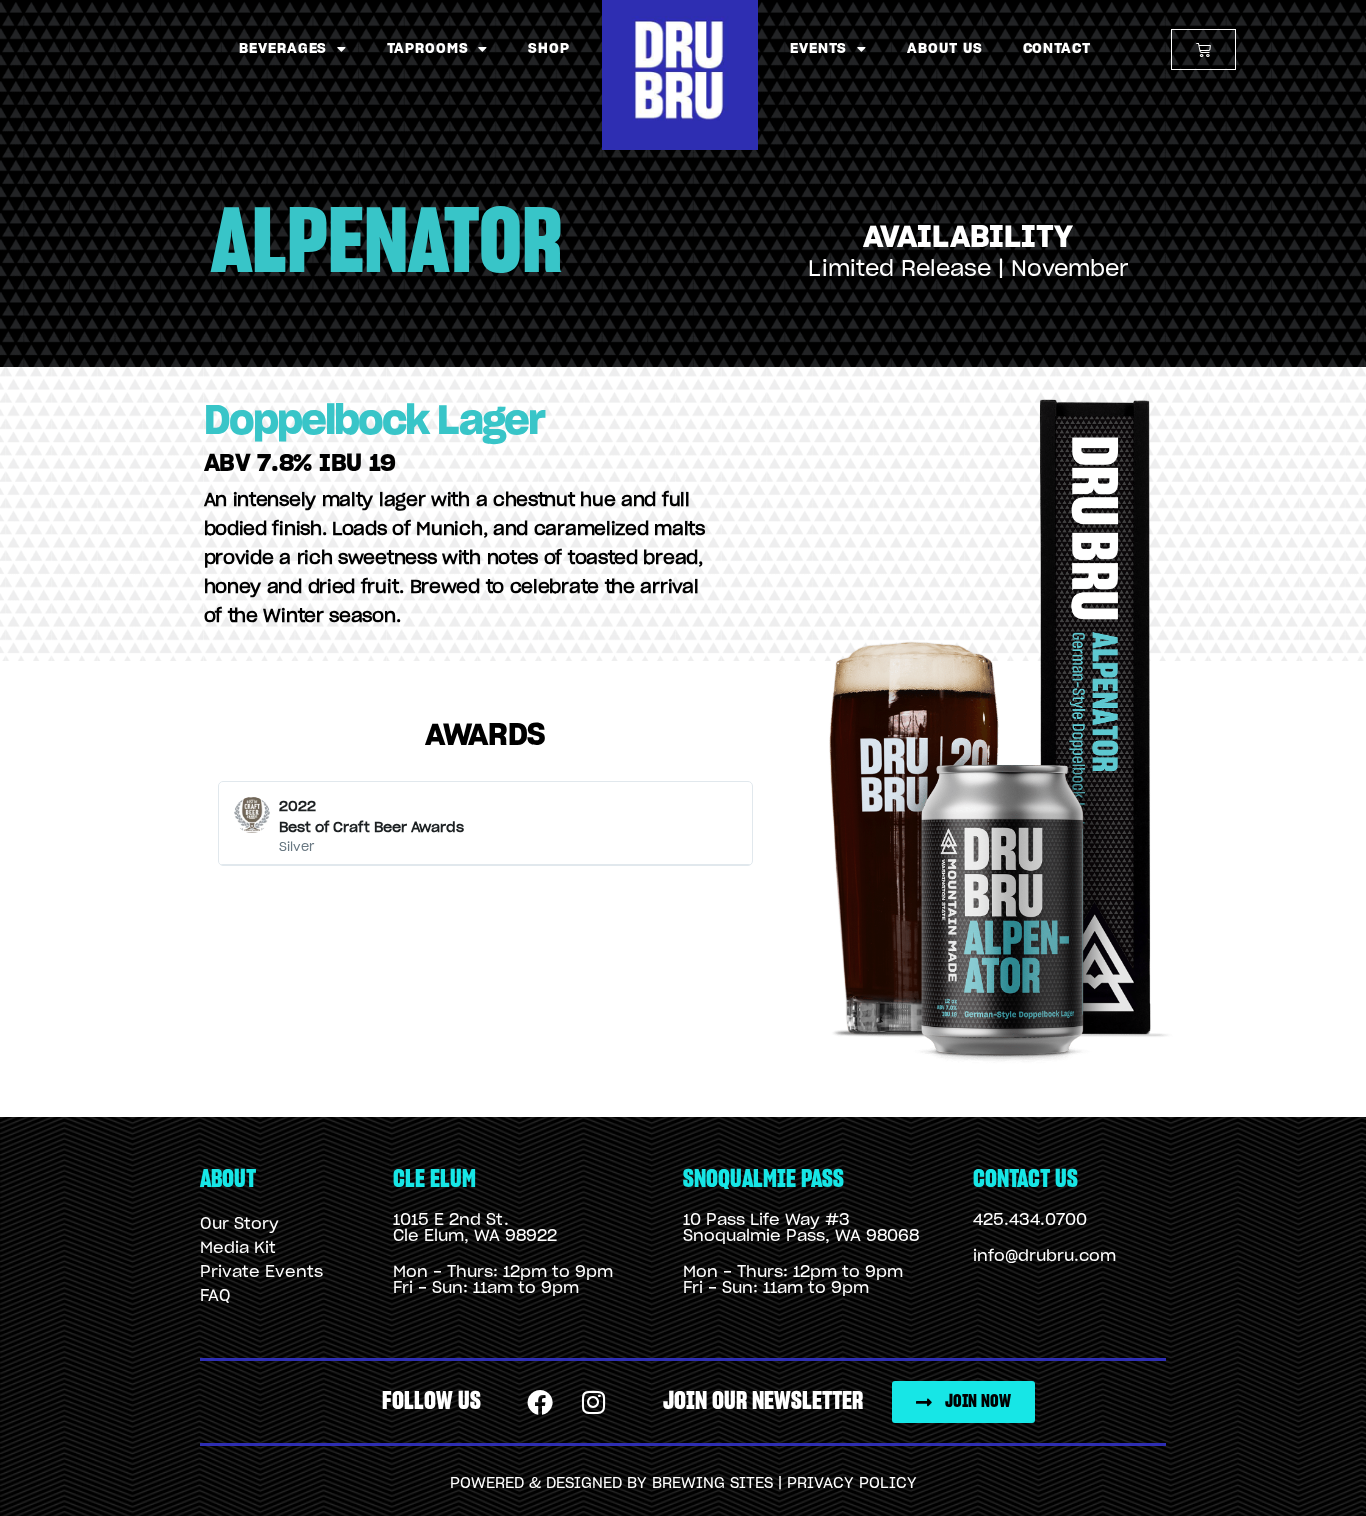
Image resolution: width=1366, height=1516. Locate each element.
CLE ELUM (434, 1179)
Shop (549, 49)
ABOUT (228, 1179)
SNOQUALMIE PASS (763, 1179)
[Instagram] (594, 1402)
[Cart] (1203, 49)
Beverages (283, 49)
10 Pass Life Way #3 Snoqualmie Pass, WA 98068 (801, 1228)
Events (818, 49)
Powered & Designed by (551, 1483)
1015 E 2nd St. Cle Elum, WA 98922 (475, 1228)
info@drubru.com (1044, 1256)
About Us (944, 49)
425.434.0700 (1030, 1220)
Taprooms (427, 49)
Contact (1057, 49)
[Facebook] (541, 1402)
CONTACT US (1025, 1179)
